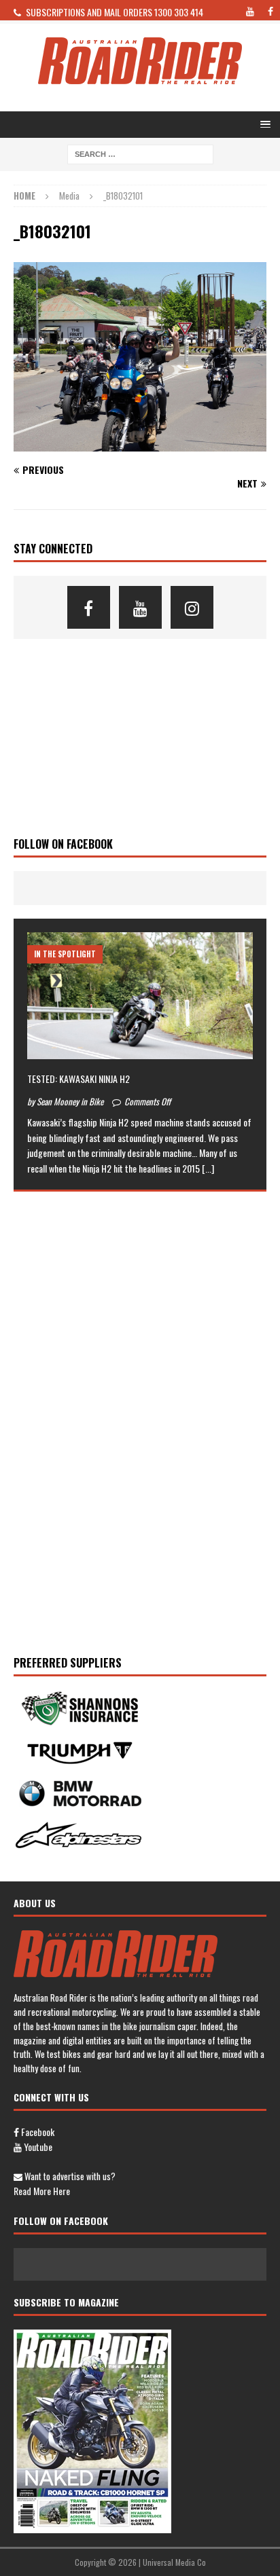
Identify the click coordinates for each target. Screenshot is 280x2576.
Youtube (37, 2147)
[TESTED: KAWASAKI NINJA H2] (140, 996)
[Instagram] (192, 607)
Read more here (42, 2191)
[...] (208, 1168)
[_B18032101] (140, 443)
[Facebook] (89, 607)
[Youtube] (140, 607)
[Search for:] (140, 153)
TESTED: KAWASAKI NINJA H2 (78, 1079)
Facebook (37, 2132)
